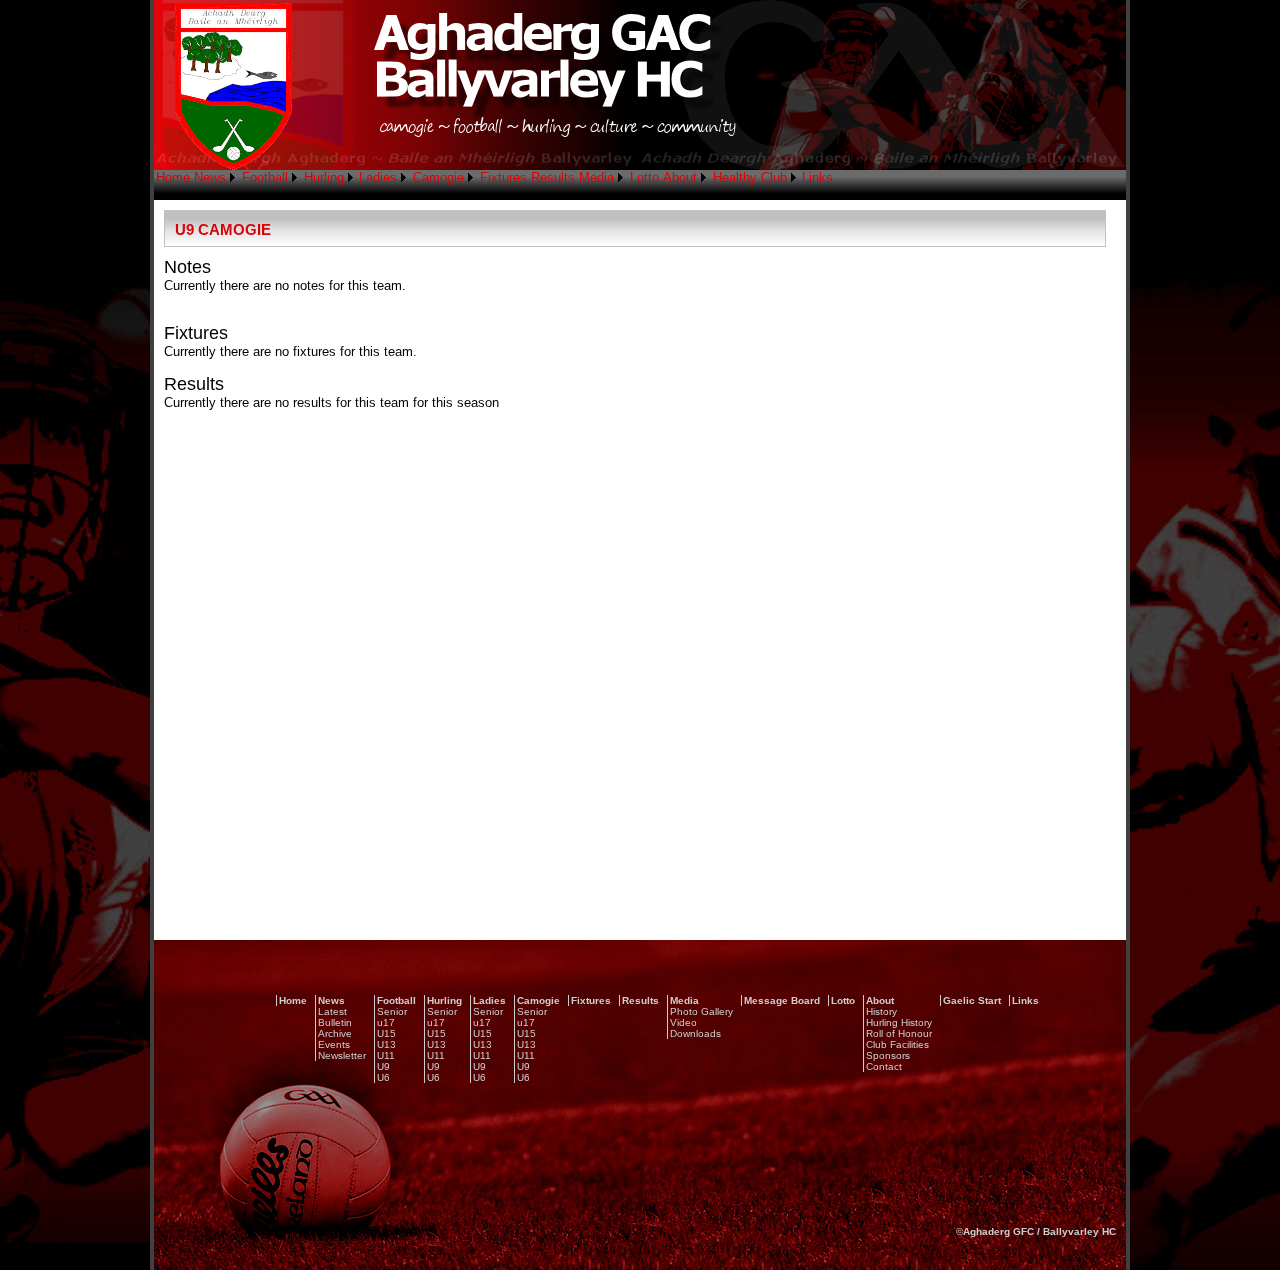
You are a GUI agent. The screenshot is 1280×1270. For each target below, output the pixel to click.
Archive (335, 1033)
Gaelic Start (972, 1000)
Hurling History (899, 1022)
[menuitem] (173, 177)
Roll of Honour (899, 1033)
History (881, 1011)
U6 (383, 1077)
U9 (383, 1066)
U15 (386, 1033)
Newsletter (342, 1055)
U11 (386, 1055)
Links (817, 177)
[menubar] (494, 177)
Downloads (695, 1033)
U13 (386, 1044)
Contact (884, 1066)
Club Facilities (897, 1044)
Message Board (782, 1000)
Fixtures (503, 177)
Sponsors (888, 1055)
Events (334, 1044)
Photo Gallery (701, 1011)
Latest (332, 1011)
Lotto (644, 177)
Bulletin (335, 1022)
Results (553, 177)
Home (173, 177)
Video (683, 1022)
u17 (386, 1022)
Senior (392, 1011)
